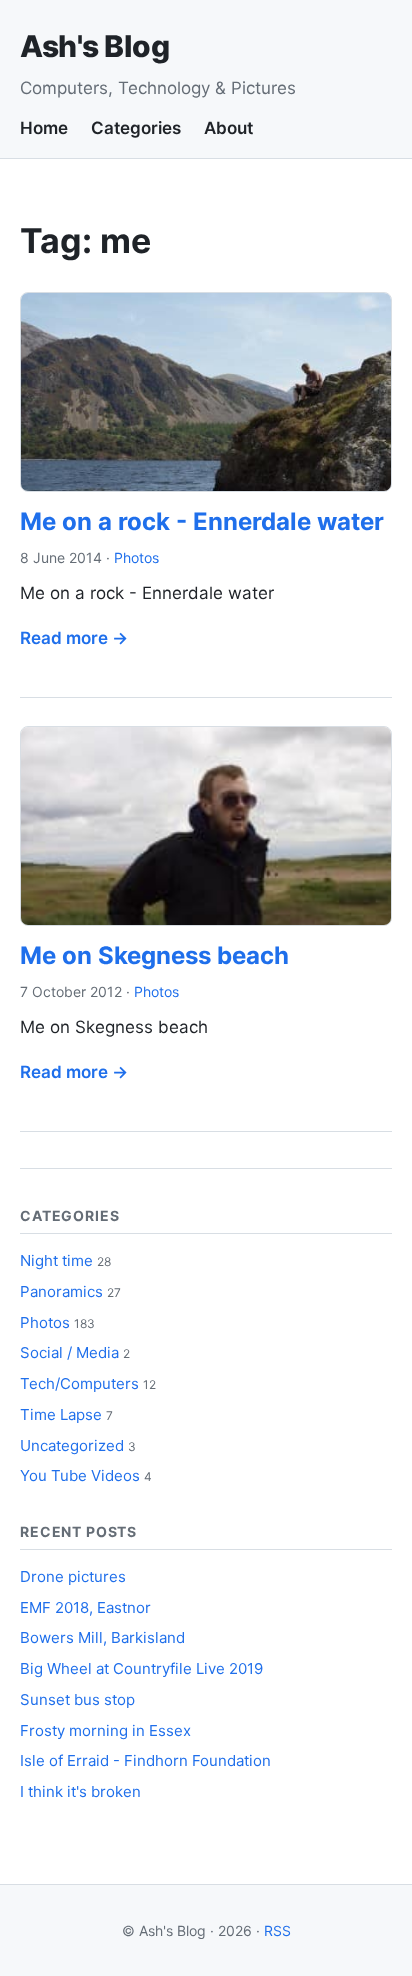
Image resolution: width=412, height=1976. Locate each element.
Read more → (74, 638)
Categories (136, 128)
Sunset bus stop (77, 1699)
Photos (136, 557)
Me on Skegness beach (154, 955)
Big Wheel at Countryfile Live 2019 (141, 1668)
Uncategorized (72, 1445)
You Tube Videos (80, 1475)
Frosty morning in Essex (105, 1730)
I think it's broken (80, 1791)
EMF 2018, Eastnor (85, 1607)
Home (44, 128)
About (228, 128)
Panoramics (61, 1291)
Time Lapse (61, 1414)
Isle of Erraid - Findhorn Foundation (145, 1760)
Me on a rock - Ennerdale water (202, 521)
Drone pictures (73, 1576)
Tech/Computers (79, 1383)
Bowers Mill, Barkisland (102, 1637)
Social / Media (69, 1352)
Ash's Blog (94, 46)
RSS (277, 1930)
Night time (56, 1260)
